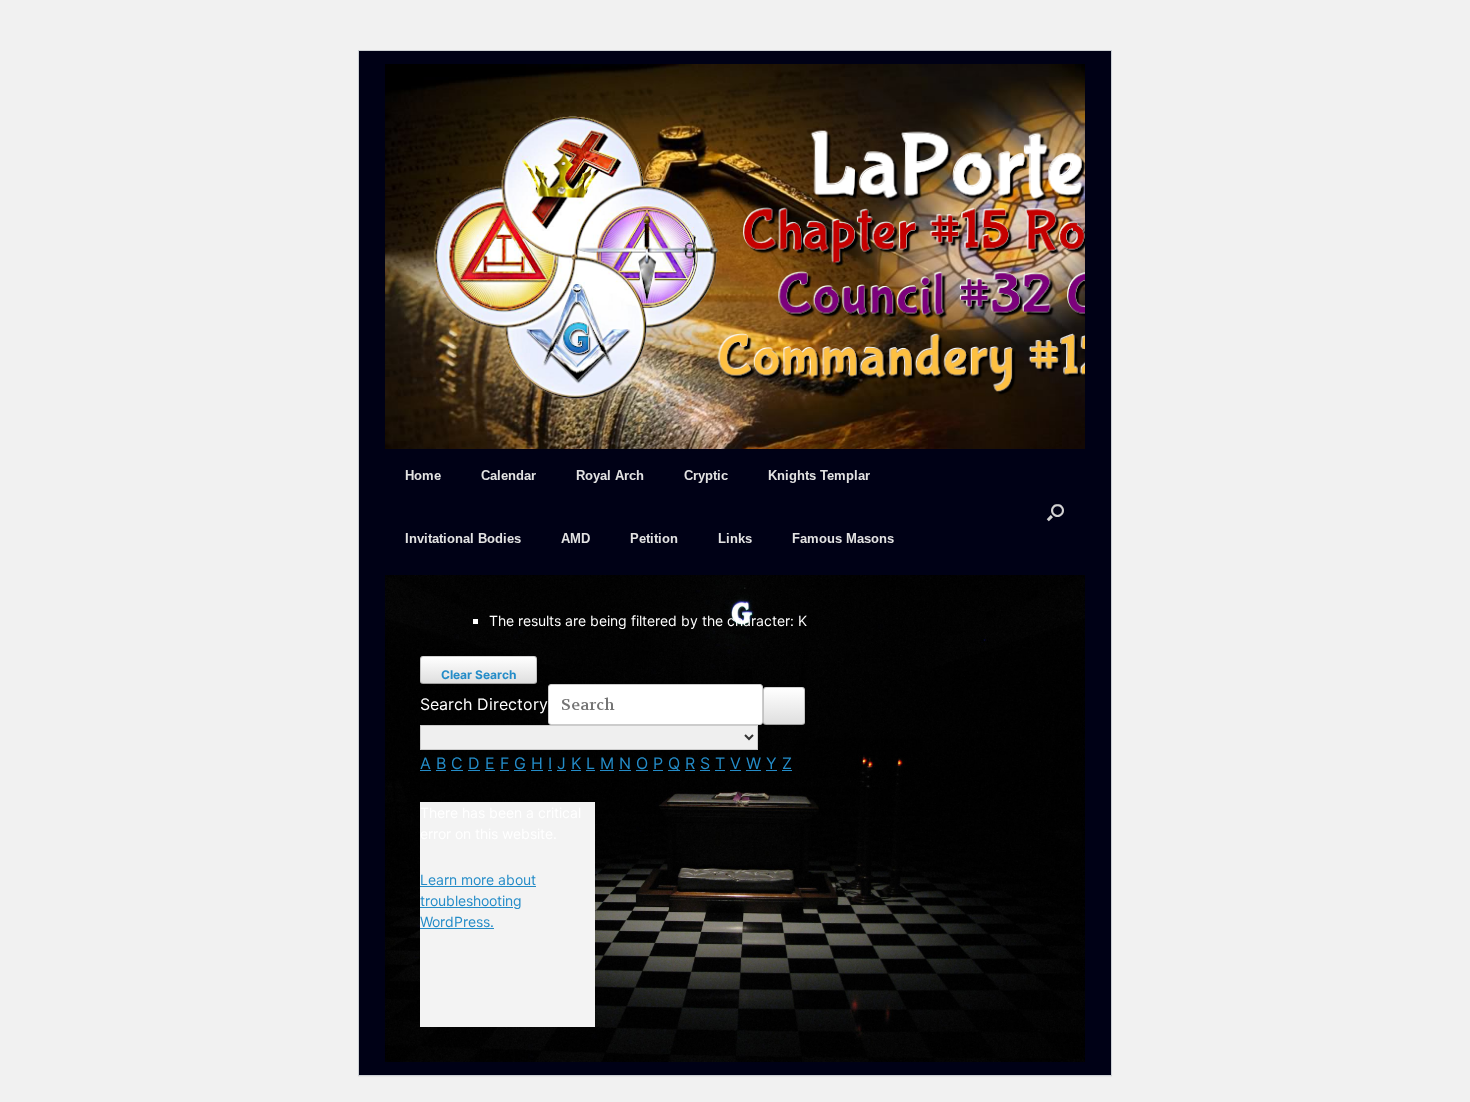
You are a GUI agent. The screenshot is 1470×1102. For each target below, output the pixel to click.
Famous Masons (843, 538)
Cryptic (706, 475)
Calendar (508, 475)
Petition (654, 538)
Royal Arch (610, 475)
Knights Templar (819, 475)
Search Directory (484, 704)
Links (735, 538)
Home (423, 475)
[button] (1055, 512)
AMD (575, 538)
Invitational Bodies (463, 538)
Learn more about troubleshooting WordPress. (478, 900)
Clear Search (478, 674)
